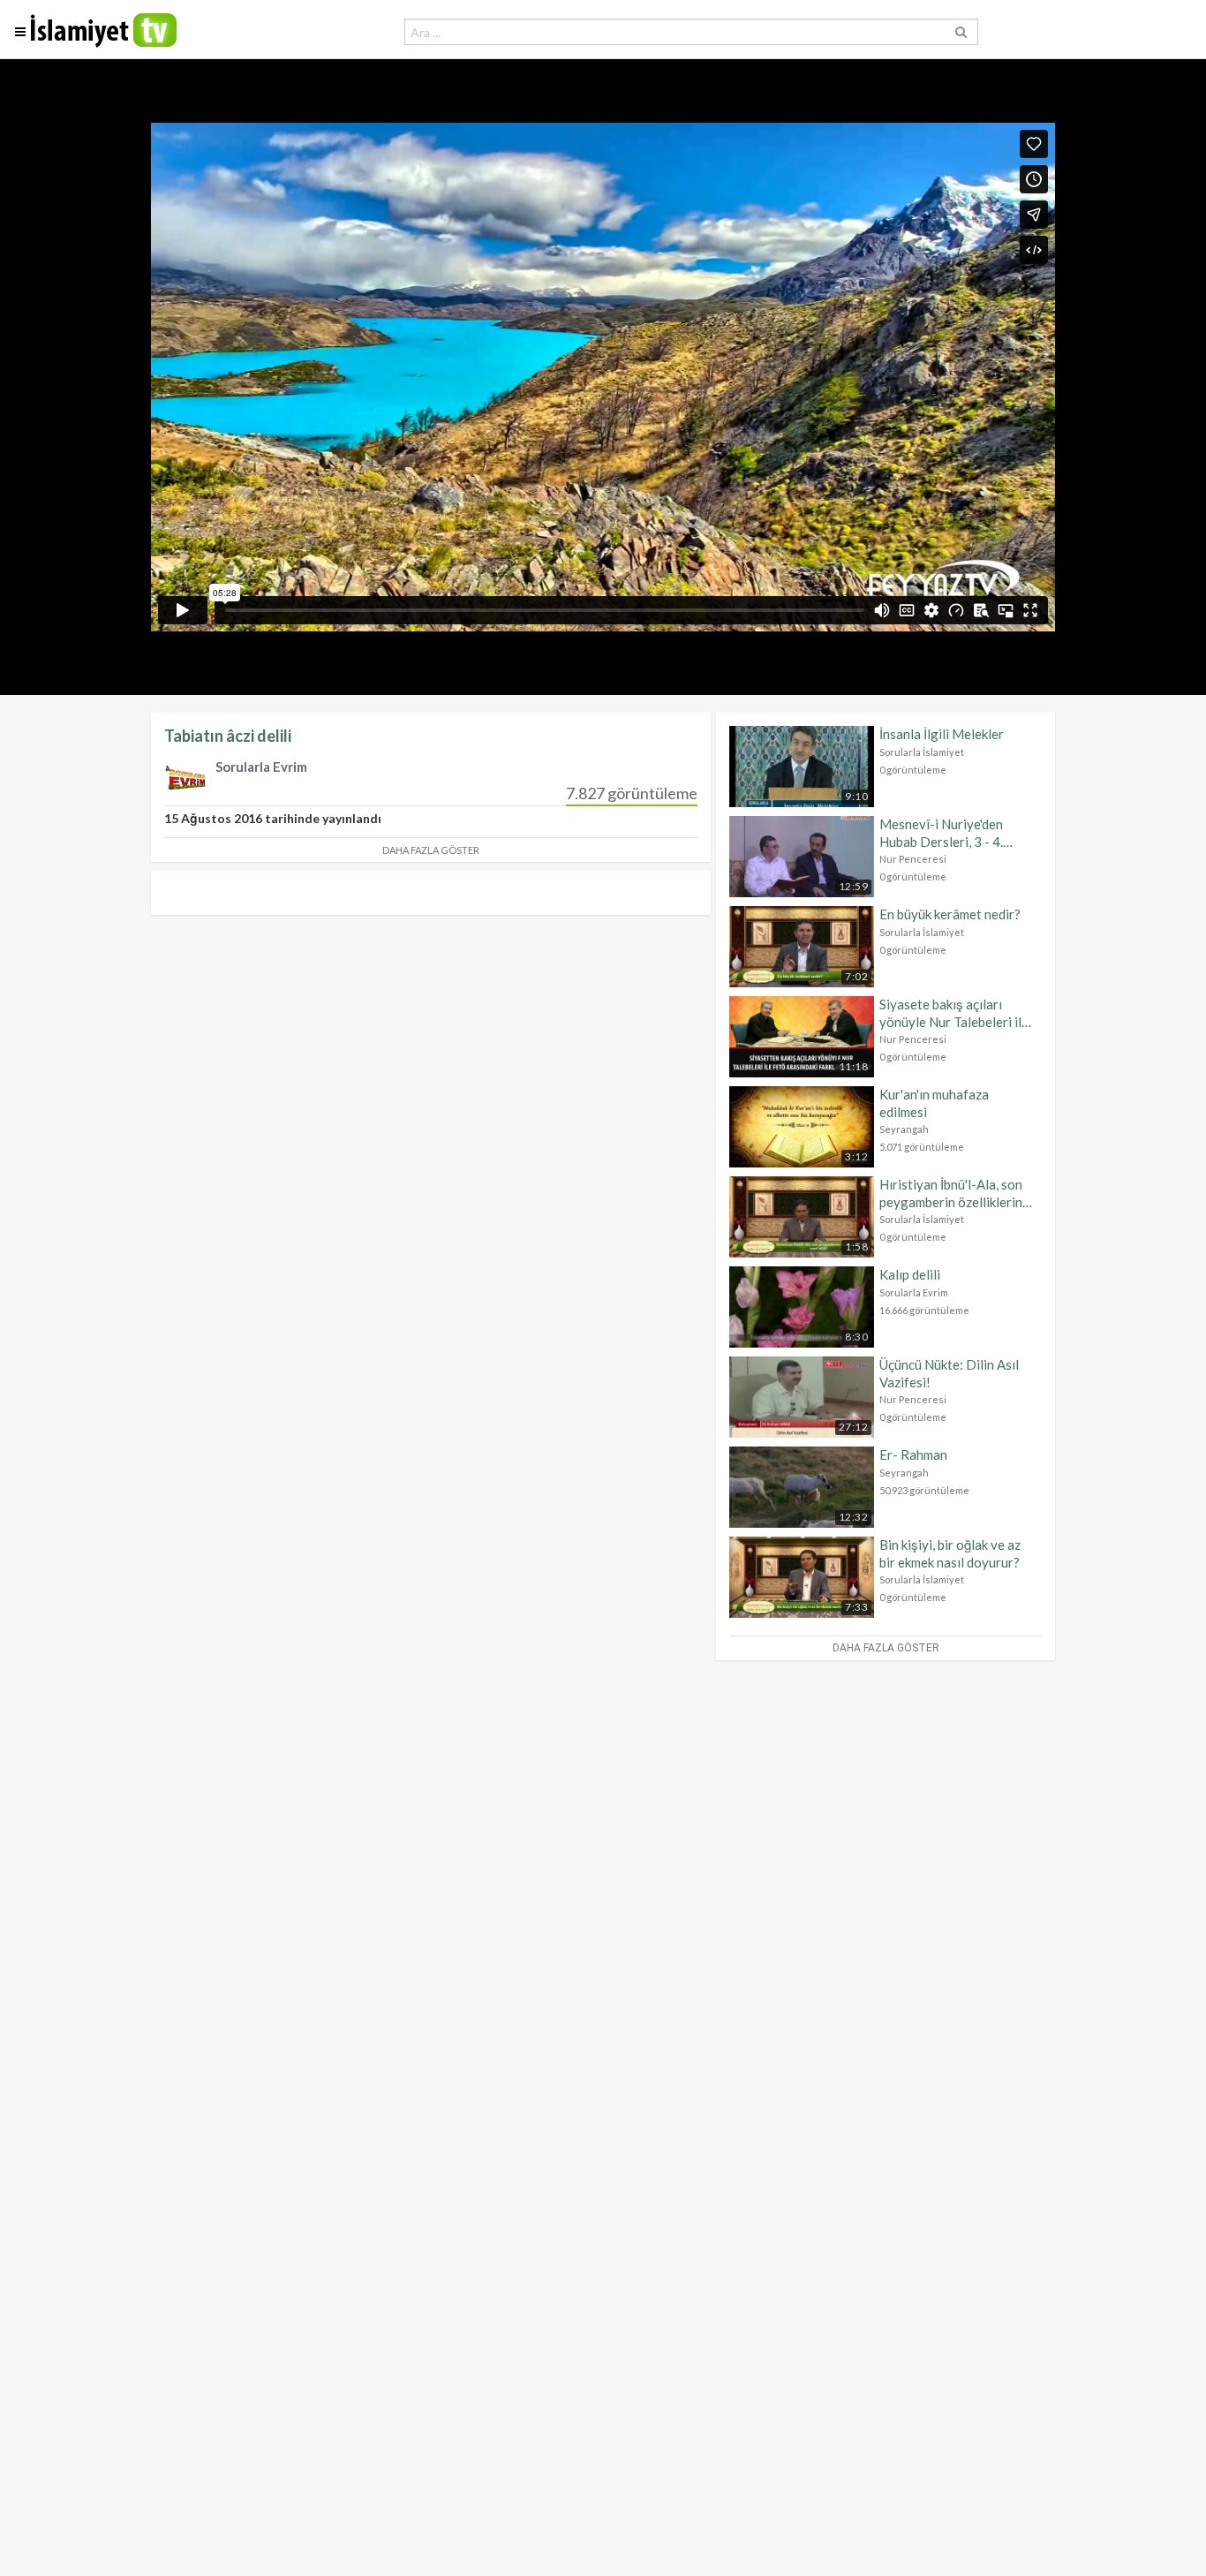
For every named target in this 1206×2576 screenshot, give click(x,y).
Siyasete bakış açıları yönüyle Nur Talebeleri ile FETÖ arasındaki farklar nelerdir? (954, 1013)
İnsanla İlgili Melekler (942, 734)
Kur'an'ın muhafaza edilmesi (934, 1103)
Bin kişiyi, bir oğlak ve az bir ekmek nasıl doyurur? (950, 1553)
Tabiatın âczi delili (228, 736)
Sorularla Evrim (914, 1292)
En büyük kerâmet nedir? (950, 914)
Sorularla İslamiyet (922, 752)
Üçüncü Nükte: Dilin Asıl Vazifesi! (949, 1373)
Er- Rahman (913, 1454)
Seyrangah (904, 1129)
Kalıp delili (910, 1274)
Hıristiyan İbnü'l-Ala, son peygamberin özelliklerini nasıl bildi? (953, 1194)
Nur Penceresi (913, 859)
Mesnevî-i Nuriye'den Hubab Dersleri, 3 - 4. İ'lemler (941, 833)
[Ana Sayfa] (104, 43)
